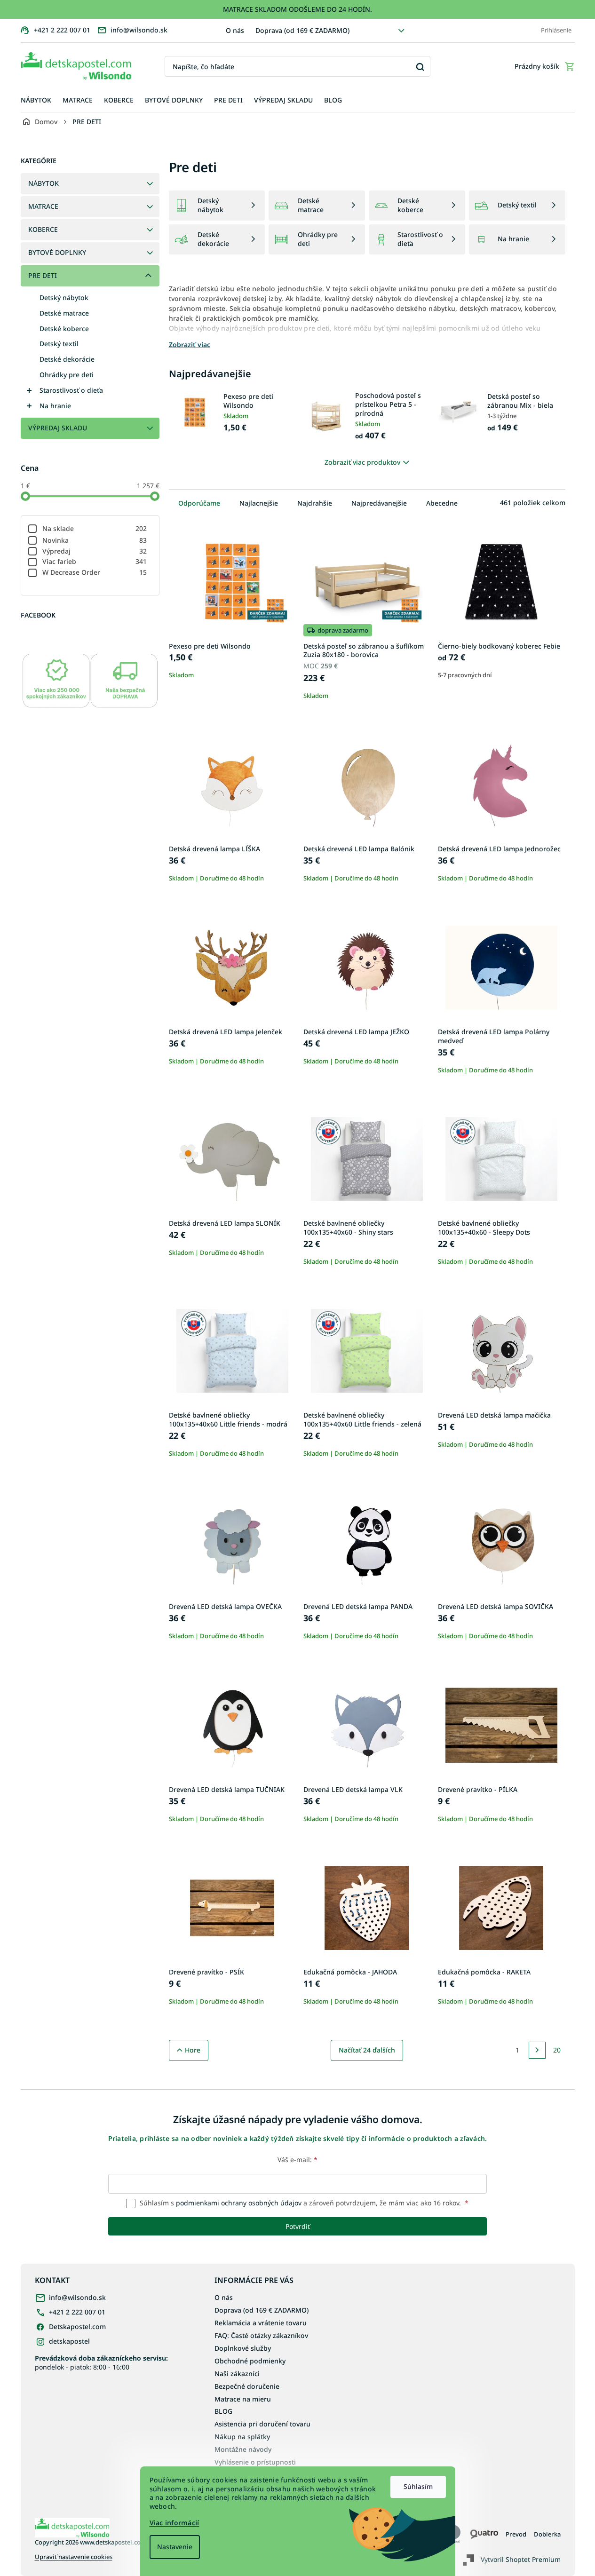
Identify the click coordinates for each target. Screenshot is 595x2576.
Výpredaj (95, 551)
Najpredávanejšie (379, 503)
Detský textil (59, 344)
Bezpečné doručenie (247, 2386)
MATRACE (43, 206)
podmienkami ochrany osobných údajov (239, 2203)
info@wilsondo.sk (77, 2297)
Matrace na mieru (243, 2399)
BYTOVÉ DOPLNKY (57, 252)
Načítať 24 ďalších (367, 2050)
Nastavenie (175, 2547)
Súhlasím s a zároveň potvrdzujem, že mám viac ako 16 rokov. (303, 2203)
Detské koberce (64, 329)
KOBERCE (43, 229)
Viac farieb (95, 561)
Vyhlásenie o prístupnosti (255, 2462)
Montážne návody (243, 2449)
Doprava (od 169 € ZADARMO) (302, 30)
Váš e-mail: (297, 2160)
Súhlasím (418, 2486)
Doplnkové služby (243, 2348)
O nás (235, 30)
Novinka (95, 540)
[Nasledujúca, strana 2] (537, 2050)
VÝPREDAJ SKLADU (58, 428)
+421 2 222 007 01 (77, 2312)
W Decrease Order (95, 572)
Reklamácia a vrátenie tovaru (261, 2323)
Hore (193, 2050)
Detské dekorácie (67, 359)
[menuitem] (36, 100)
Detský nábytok (64, 297)
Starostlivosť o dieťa (71, 390)
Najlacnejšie (259, 503)
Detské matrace (64, 313)
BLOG (223, 2411)
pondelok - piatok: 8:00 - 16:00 (101, 2362)
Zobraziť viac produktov (362, 462)
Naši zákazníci (237, 2374)
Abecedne (442, 503)
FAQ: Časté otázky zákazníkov (261, 2335)
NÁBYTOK (44, 183)
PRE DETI (43, 275)
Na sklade (95, 528)
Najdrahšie (315, 503)
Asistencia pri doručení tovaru (262, 2424)
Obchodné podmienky (250, 2361)
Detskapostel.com (77, 2326)
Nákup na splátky (242, 2437)
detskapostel (69, 2341)
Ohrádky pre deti (67, 375)
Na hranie (55, 406)
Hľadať (420, 67)
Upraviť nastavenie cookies (74, 2557)
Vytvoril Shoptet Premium (521, 2559)
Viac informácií (175, 2523)
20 (557, 2050)
